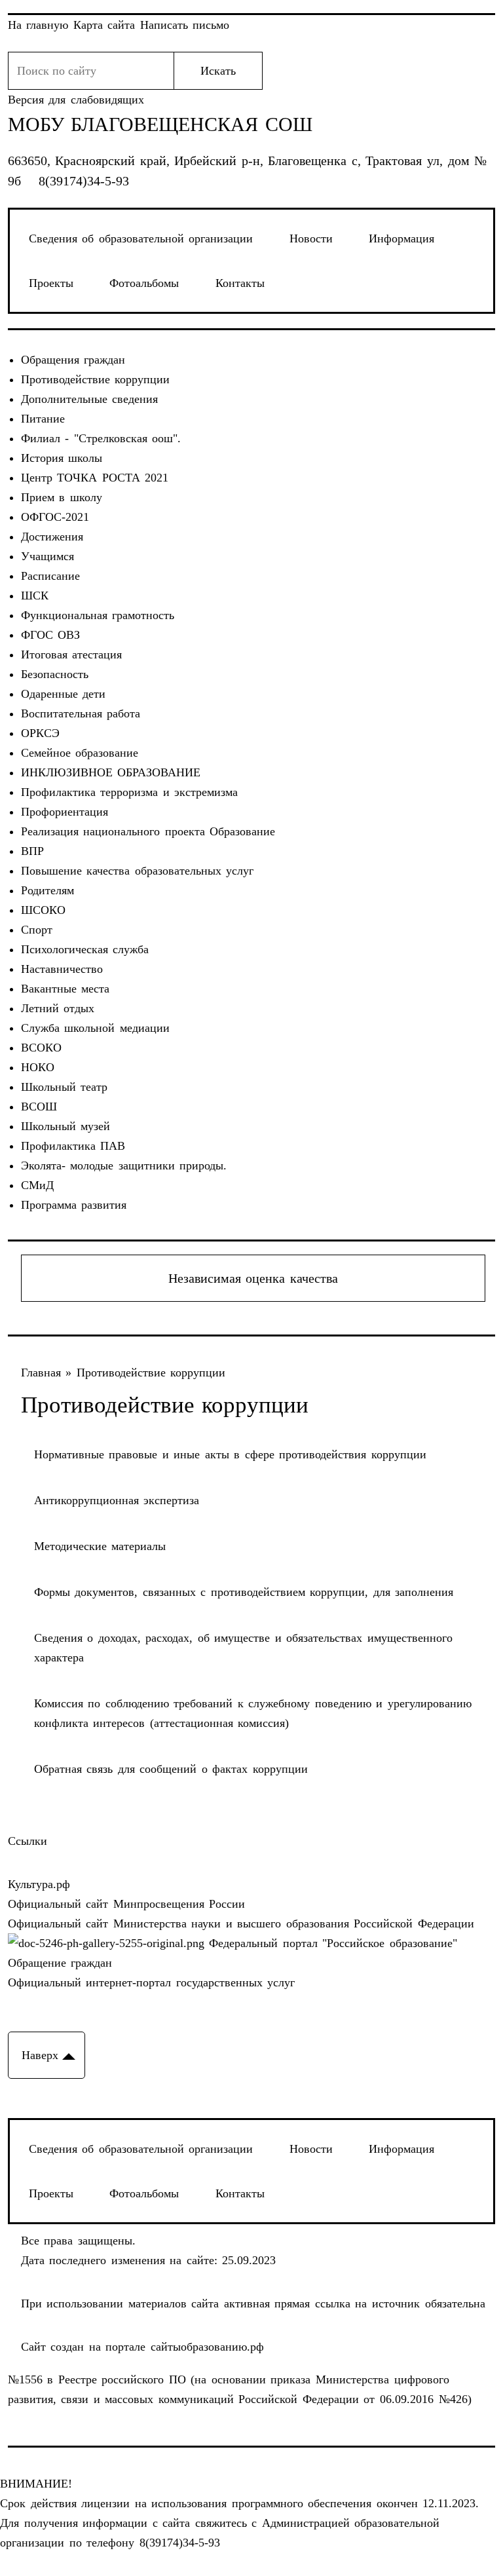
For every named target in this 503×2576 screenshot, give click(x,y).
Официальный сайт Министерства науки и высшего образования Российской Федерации (241, 1923)
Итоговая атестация (72, 654)
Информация (401, 238)
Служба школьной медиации (95, 1028)
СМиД (37, 1185)
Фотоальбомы (144, 283)
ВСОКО (41, 1048)
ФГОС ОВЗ (51, 635)
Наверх (40, 2055)
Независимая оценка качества (253, 1278)
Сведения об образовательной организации (141, 238)
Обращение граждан (60, 1963)
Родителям (47, 890)
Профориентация (65, 812)
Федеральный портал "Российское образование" (331, 1943)
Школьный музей (66, 1126)
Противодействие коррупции (96, 379)
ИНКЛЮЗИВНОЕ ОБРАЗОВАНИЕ (111, 772)
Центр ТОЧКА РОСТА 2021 (95, 478)
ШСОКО (43, 910)
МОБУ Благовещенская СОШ (160, 124)
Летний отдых (58, 1008)
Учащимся (47, 556)
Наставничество (62, 969)
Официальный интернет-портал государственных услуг (152, 1982)
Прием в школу (62, 497)
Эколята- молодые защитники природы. (124, 1165)
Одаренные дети (64, 694)
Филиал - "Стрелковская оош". (101, 438)
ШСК (35, 596)
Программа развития (74, 1205)
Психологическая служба (85, 949)
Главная (44, 1373)
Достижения (52, 537)
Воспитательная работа (81, 713)
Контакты (240, 283)
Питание (43, 419)
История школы (62, 458)
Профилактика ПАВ (73, 1146)
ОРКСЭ (40, 733)
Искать (218, 71)
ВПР (32, 851)
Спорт (37, 930)
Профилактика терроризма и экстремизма (130, 792)
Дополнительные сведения (90, 399)
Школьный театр (65, 1087)
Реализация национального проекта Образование (148, 831)
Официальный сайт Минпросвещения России (127, 1904)
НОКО (38, 1067)
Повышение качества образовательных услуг (138, 871)
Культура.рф (39, 1884)
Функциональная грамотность (98, 615)
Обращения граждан (73, 360)
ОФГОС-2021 (55, 517)
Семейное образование (80, 753)
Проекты (51, 283)
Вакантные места (65, 989)
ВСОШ (39, 1107)
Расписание (50, 576)
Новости (311, 238)
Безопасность (55, 674)
